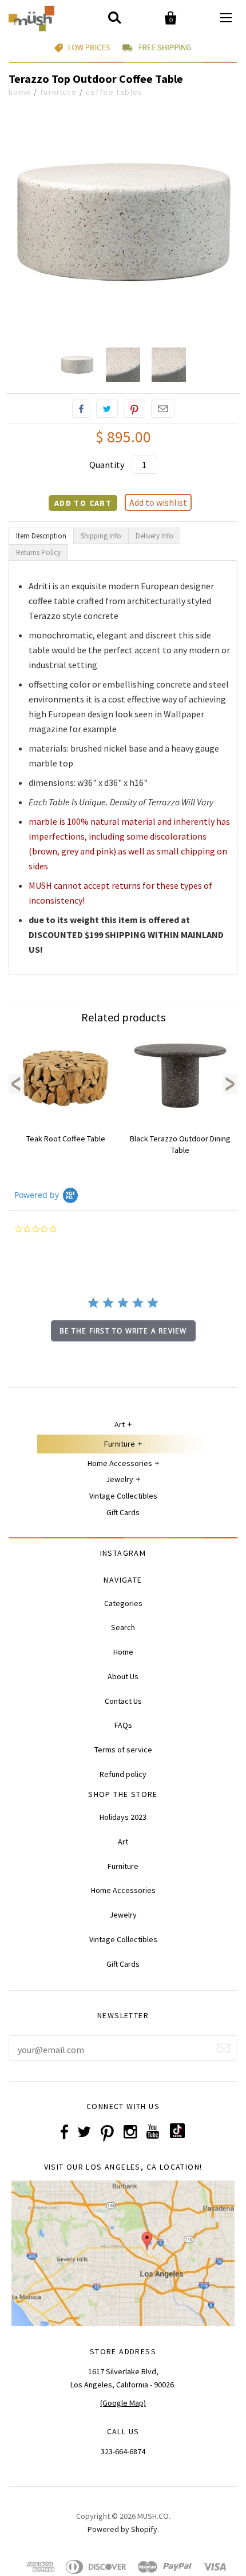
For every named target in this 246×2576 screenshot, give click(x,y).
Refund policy (123, 1774)
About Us (123, 1676)
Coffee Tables (114, 92)
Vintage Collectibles (123, 1496)
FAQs (123, 1725)
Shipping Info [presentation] (101, 536)
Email (163, 409)
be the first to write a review (123, 1331)
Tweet (107, 409)
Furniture (59, 92)
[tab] (41, 536)
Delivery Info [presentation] (154, 536)
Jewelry (120, 1479)
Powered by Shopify (122, 2529)
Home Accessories (120, 1463)
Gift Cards (123, 1512)
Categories (123, 1603)
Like (81, 409)
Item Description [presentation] (41, 536)
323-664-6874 (123, 2451)
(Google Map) (123, 2403)
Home (20, 92)
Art (120, 1424)
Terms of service (123, 1750)
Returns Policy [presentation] (38, 552)
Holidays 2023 (123, 1817)
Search (123, 1627)
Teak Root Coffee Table (66, 1139)
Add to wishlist (158, 502)
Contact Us (123, 1701)
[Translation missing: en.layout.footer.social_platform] (177, 2135)
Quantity (107, 465)
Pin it (134, 409)
